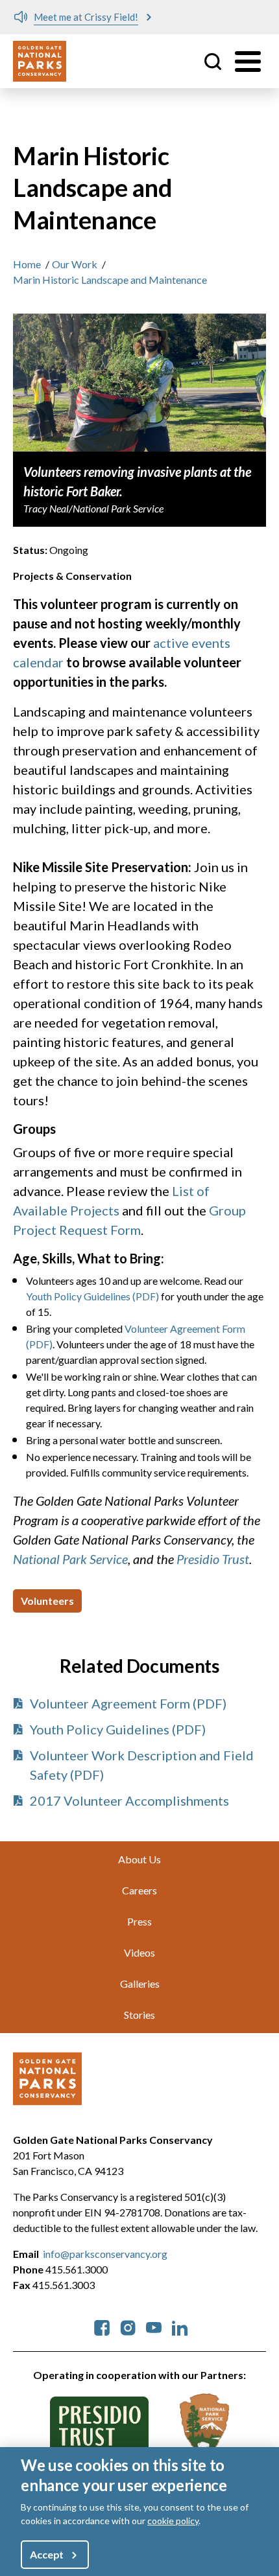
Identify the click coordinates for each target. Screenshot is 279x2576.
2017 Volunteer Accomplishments (129, 1800)
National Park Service (70, 1559)
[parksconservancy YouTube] (154, 2326)
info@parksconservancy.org (105, 2254)
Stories (139, 2015)
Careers (139, 1890)
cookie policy (173, 2521)
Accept (47, 2554)
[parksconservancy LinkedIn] (180, 2326)
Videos (139, 1952)
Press (139, 1921)
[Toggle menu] (248, 62)
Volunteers (47, 1601)
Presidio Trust (213, 1559)
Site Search (213, 62)
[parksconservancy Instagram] (128, 2326)
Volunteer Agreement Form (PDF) (128, 1703)
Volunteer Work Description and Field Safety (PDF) (142, 1765)
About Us (139, 1859)
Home (27, 264)
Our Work (75, 264)
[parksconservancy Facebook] (102, 2326)
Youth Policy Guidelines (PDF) (92, 1296)
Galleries (140, 1984)
